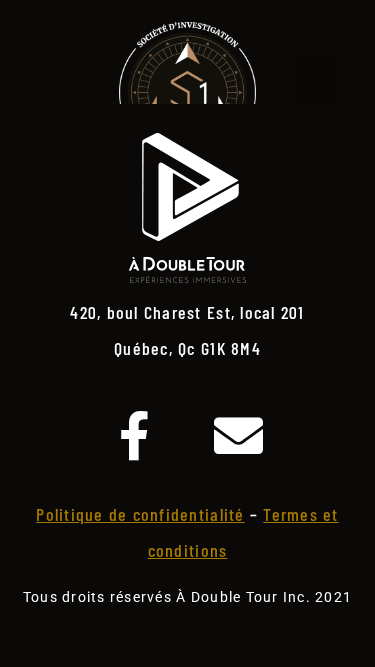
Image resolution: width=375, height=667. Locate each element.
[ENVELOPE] (240, 436)
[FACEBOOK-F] (135, 436)
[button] (313, 79)
